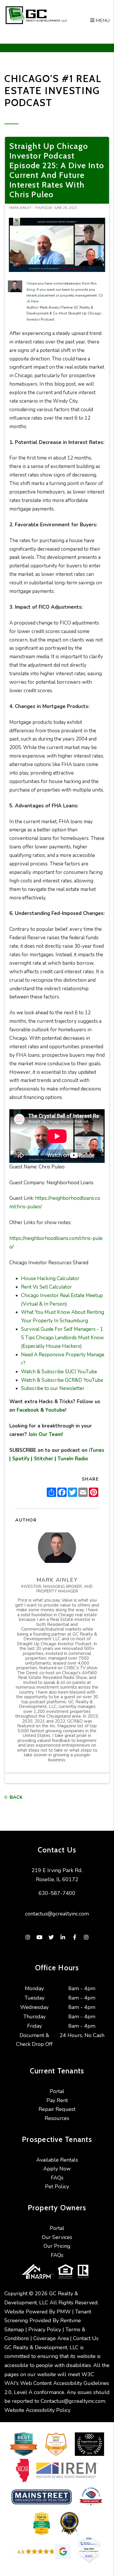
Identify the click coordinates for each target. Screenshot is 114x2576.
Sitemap (14, 2330)
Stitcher (43, 1459)
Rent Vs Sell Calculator (46, 1287)
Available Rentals (57, 2160)
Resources (57, 2118)
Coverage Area (51, 2338)
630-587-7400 (57, 1893)
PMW (64, 2312)
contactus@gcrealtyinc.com (57, 1914)
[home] (57, 15)
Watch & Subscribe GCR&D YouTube (62, 1380)
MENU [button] (102, 21)
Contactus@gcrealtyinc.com (73, 2401)
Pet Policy (57, 2187)
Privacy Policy (45, 2330)
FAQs (57, 2178)
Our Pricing (57, 2246)
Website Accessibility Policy (37, 2410)
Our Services (57, 2237)
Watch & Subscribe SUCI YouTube (59, 1372)
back (15, 1797)
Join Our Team (44, 1434)
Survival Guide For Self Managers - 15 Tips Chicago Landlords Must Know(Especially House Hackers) (62, 1338)
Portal (57, 2091)
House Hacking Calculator (50, 1278)
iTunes (96, 1450)
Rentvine (71, 2320)
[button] (28, 1938)
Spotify (20, 1459)
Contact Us (86, 2338)
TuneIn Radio (72, 1459)
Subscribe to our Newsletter (53, 1388)
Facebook (27, 1410)
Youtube (55, 1410)
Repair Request (57, 2109)
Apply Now (57, 2169)
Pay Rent (57, 2100)
